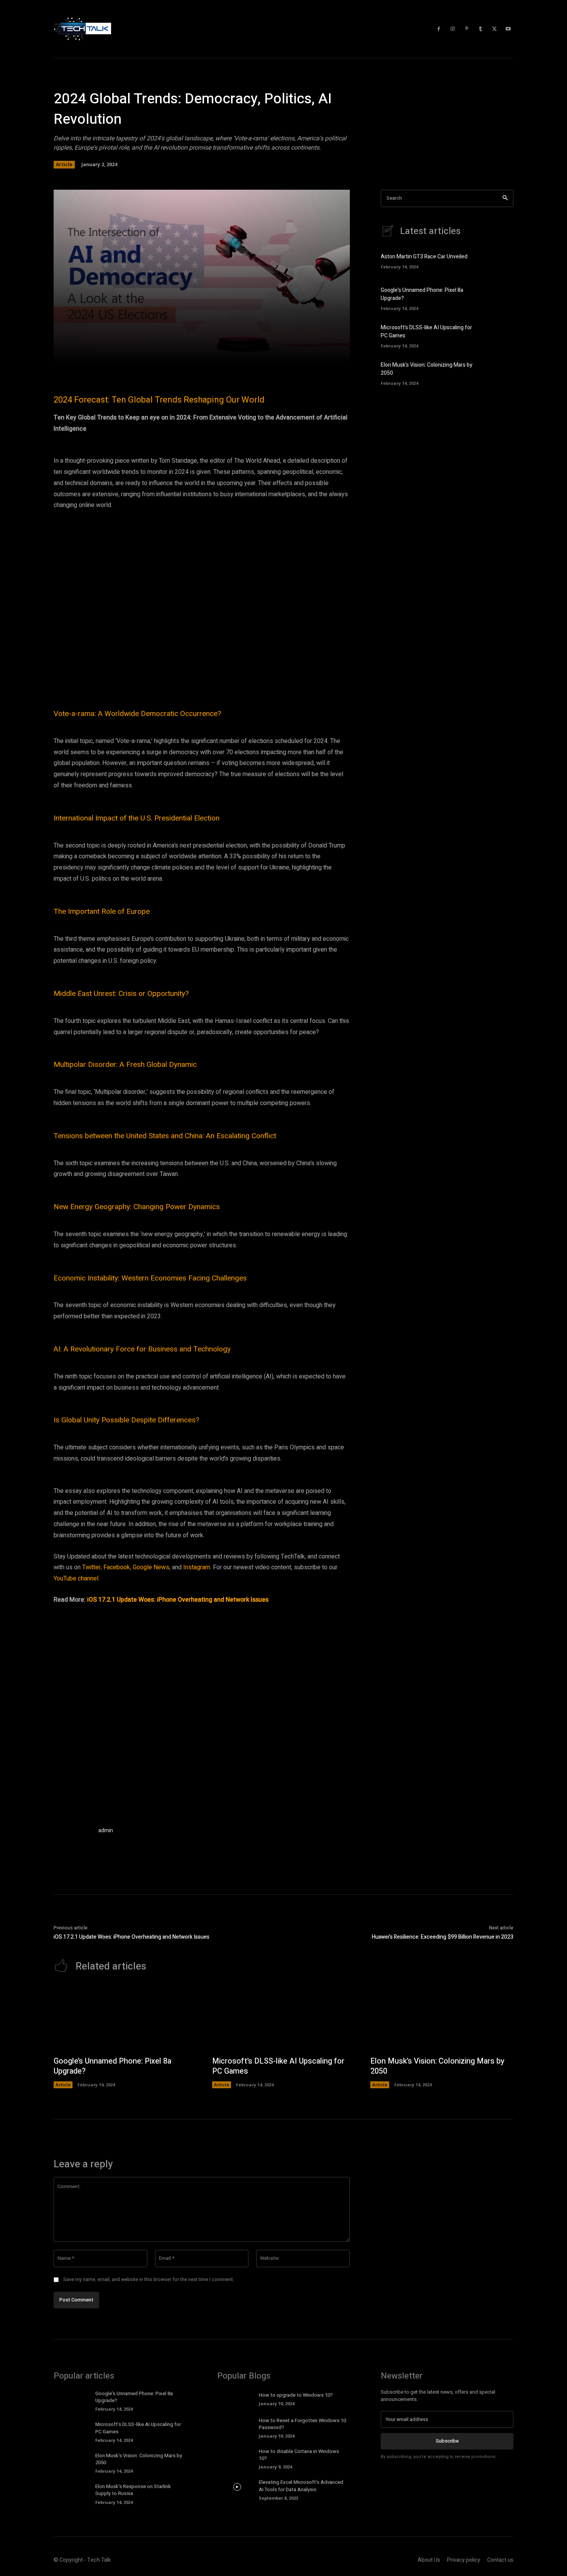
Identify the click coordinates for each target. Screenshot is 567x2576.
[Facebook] (439, 29)
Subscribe (447, 2441)
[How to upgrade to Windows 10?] (237, 2398)
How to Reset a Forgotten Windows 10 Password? (302, 2424)
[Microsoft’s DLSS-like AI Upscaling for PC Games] (500, 335)
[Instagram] (453, 29)
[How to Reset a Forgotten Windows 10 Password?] (237, 2425)
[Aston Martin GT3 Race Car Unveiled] (500, 260)
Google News (151, 1567)
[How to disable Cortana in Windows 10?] (237, 2456)
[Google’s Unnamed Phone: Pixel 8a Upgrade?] (500, 298)
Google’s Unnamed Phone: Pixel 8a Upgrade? (112, 2066)
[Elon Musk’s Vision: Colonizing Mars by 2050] (500, 372)
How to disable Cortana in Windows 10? (299, 2455)
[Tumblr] (481, 29)
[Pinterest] (467, 29)
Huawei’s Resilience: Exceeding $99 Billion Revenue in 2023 (443, 1937)
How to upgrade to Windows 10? (296, 2395)
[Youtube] (508, 29)
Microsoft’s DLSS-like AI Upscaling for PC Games (278, 2066)
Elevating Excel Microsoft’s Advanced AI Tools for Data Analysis (301, 2486)
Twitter (91, 1567)
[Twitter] (494, 29)
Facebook (117, 1567)
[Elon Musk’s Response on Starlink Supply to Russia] (73, 2491)
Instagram (197, 1567)
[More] (312, 353)
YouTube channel (76, 1579)
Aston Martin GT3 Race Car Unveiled (424, 257)
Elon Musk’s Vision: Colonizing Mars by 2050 (437, 2066)
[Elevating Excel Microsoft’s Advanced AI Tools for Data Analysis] (237, 2487)
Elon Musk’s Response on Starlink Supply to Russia (133, 2490)
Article (64, 164)
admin (106, 1830)
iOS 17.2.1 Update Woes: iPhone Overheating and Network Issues (178, 1600)
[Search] (505, 198)
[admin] (72, 1845)
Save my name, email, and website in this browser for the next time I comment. (149, 2279)
